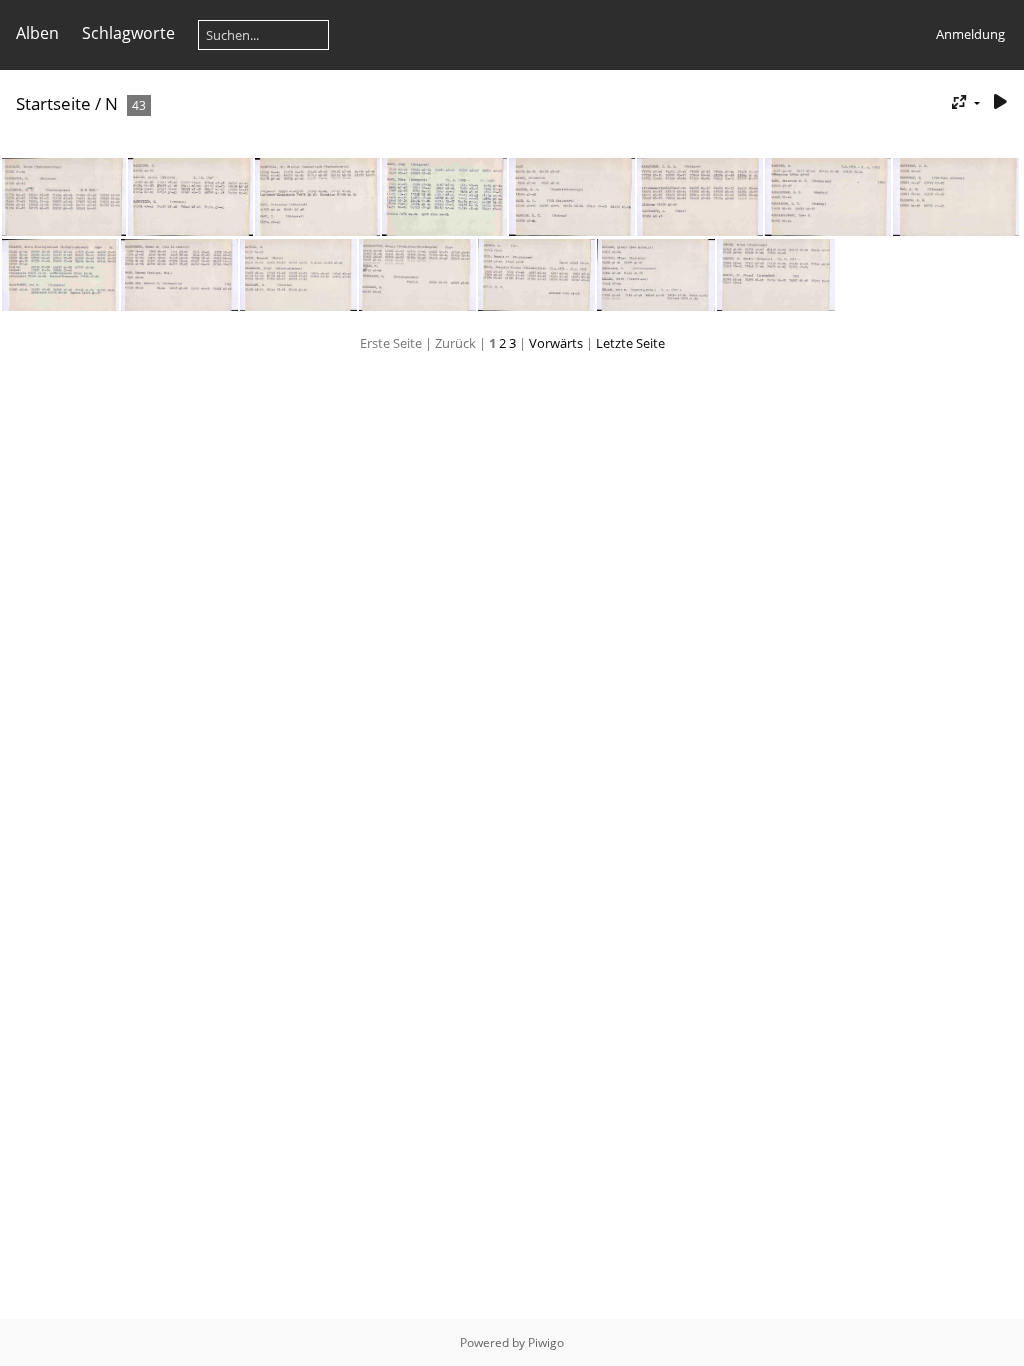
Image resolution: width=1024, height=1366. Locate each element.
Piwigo (546, 1342)
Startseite (53, 103)
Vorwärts (556, 343)
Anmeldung (970, 34)
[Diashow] (1000, 102)
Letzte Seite (630, 343)
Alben (37, 33)
